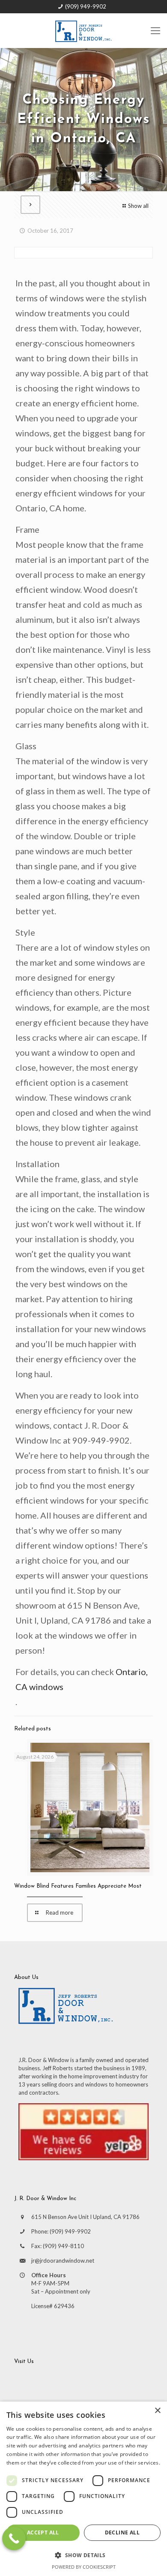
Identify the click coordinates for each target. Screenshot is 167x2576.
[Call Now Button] (14, 2538)
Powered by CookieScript (84, 2567)
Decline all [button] (122, 2532)
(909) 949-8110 (63, 2246)
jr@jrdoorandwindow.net (63, 2261)
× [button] (157, 2411)
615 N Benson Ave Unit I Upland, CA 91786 (85, 2217)
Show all (138, 206)
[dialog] (83, 2489)
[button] (83, 2555)
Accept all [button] (43, 2532)
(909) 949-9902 (86, 6)
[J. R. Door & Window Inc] (83, 30)
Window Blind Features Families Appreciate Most (78, 1886)
